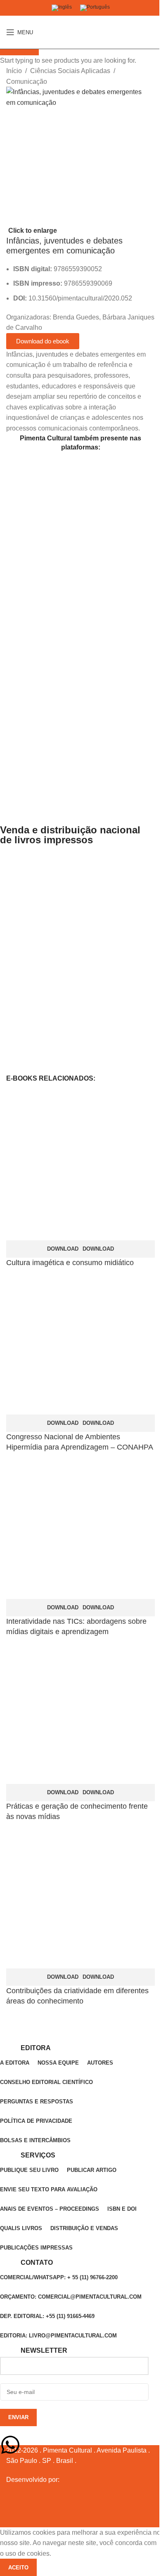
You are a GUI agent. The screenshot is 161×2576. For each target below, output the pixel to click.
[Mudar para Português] (95, 8)
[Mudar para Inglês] (62, 8)
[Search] (155, 32)
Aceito (18, 2568)
